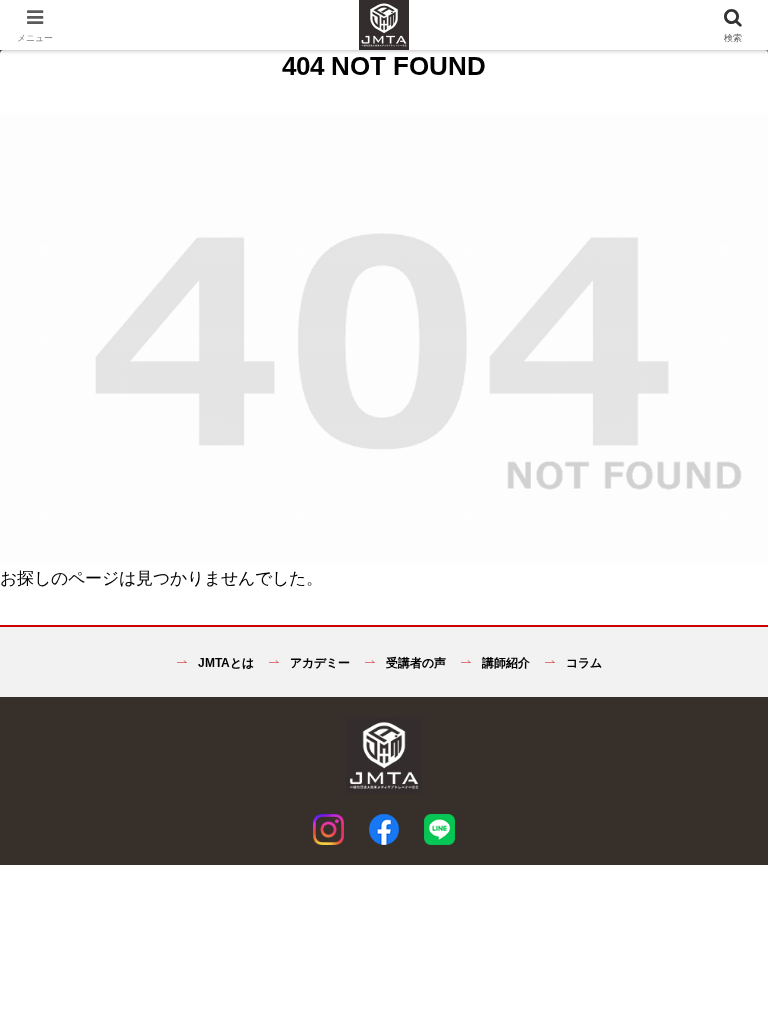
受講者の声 (414, 663)
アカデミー (318, 663)
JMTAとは (224, 663)
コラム (582, 663)
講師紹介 (504, 663)
